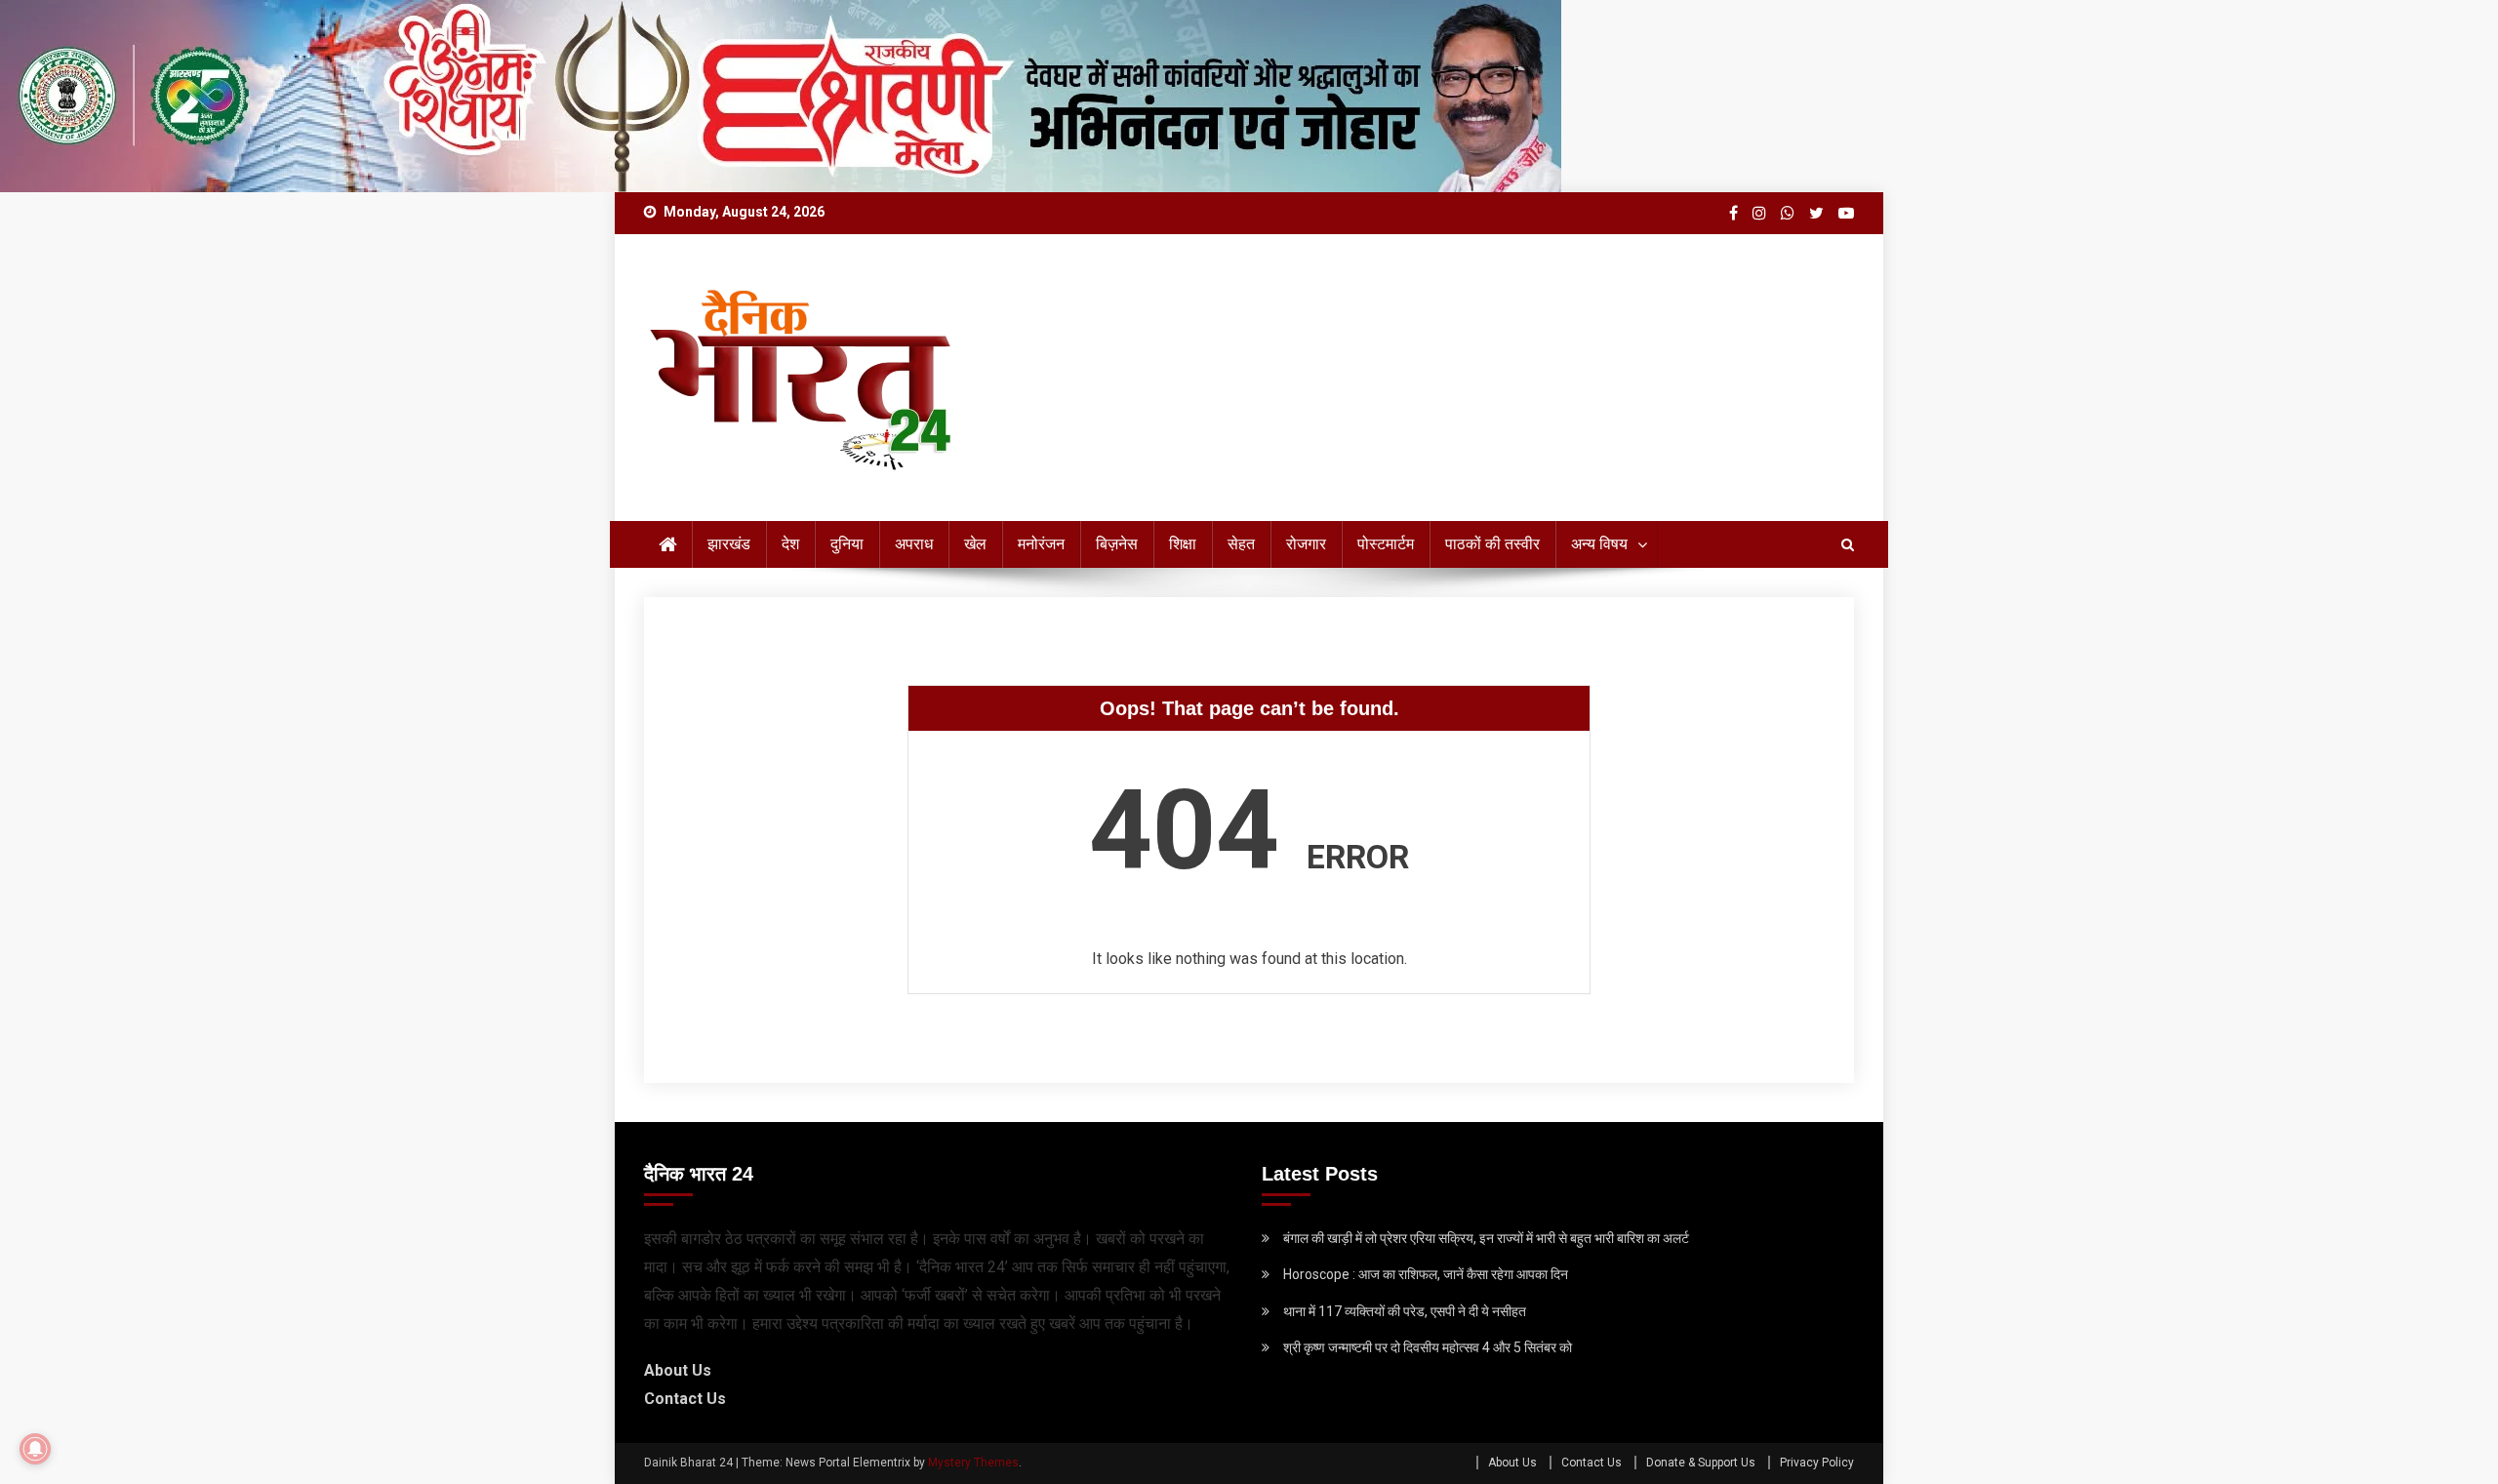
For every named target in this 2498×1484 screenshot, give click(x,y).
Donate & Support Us (1701, 1463)
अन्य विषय (1599, 544)
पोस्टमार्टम (1386, 544)
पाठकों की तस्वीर (1492, 544)
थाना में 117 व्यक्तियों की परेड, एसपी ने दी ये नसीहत (1405, 1311)
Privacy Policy (1817, 1463)
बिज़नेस (1117, 544)
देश (790, 544)
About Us (678, 1370)
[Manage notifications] (35, 1449)
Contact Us (685, 1399)
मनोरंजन (1041, 544)
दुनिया (847, 544)
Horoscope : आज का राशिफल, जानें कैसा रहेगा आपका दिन (1426, 1274)
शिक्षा (1183, 544)
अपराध (914, 544)
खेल (975, 544)
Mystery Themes (973, 1463)
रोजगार (1306, 544)
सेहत (1241, 544)
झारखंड (729, 544)
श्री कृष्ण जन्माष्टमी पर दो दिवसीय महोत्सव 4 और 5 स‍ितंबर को (1428, 1347)
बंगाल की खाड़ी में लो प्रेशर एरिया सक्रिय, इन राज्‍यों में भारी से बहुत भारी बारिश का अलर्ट (1486, 1238)
